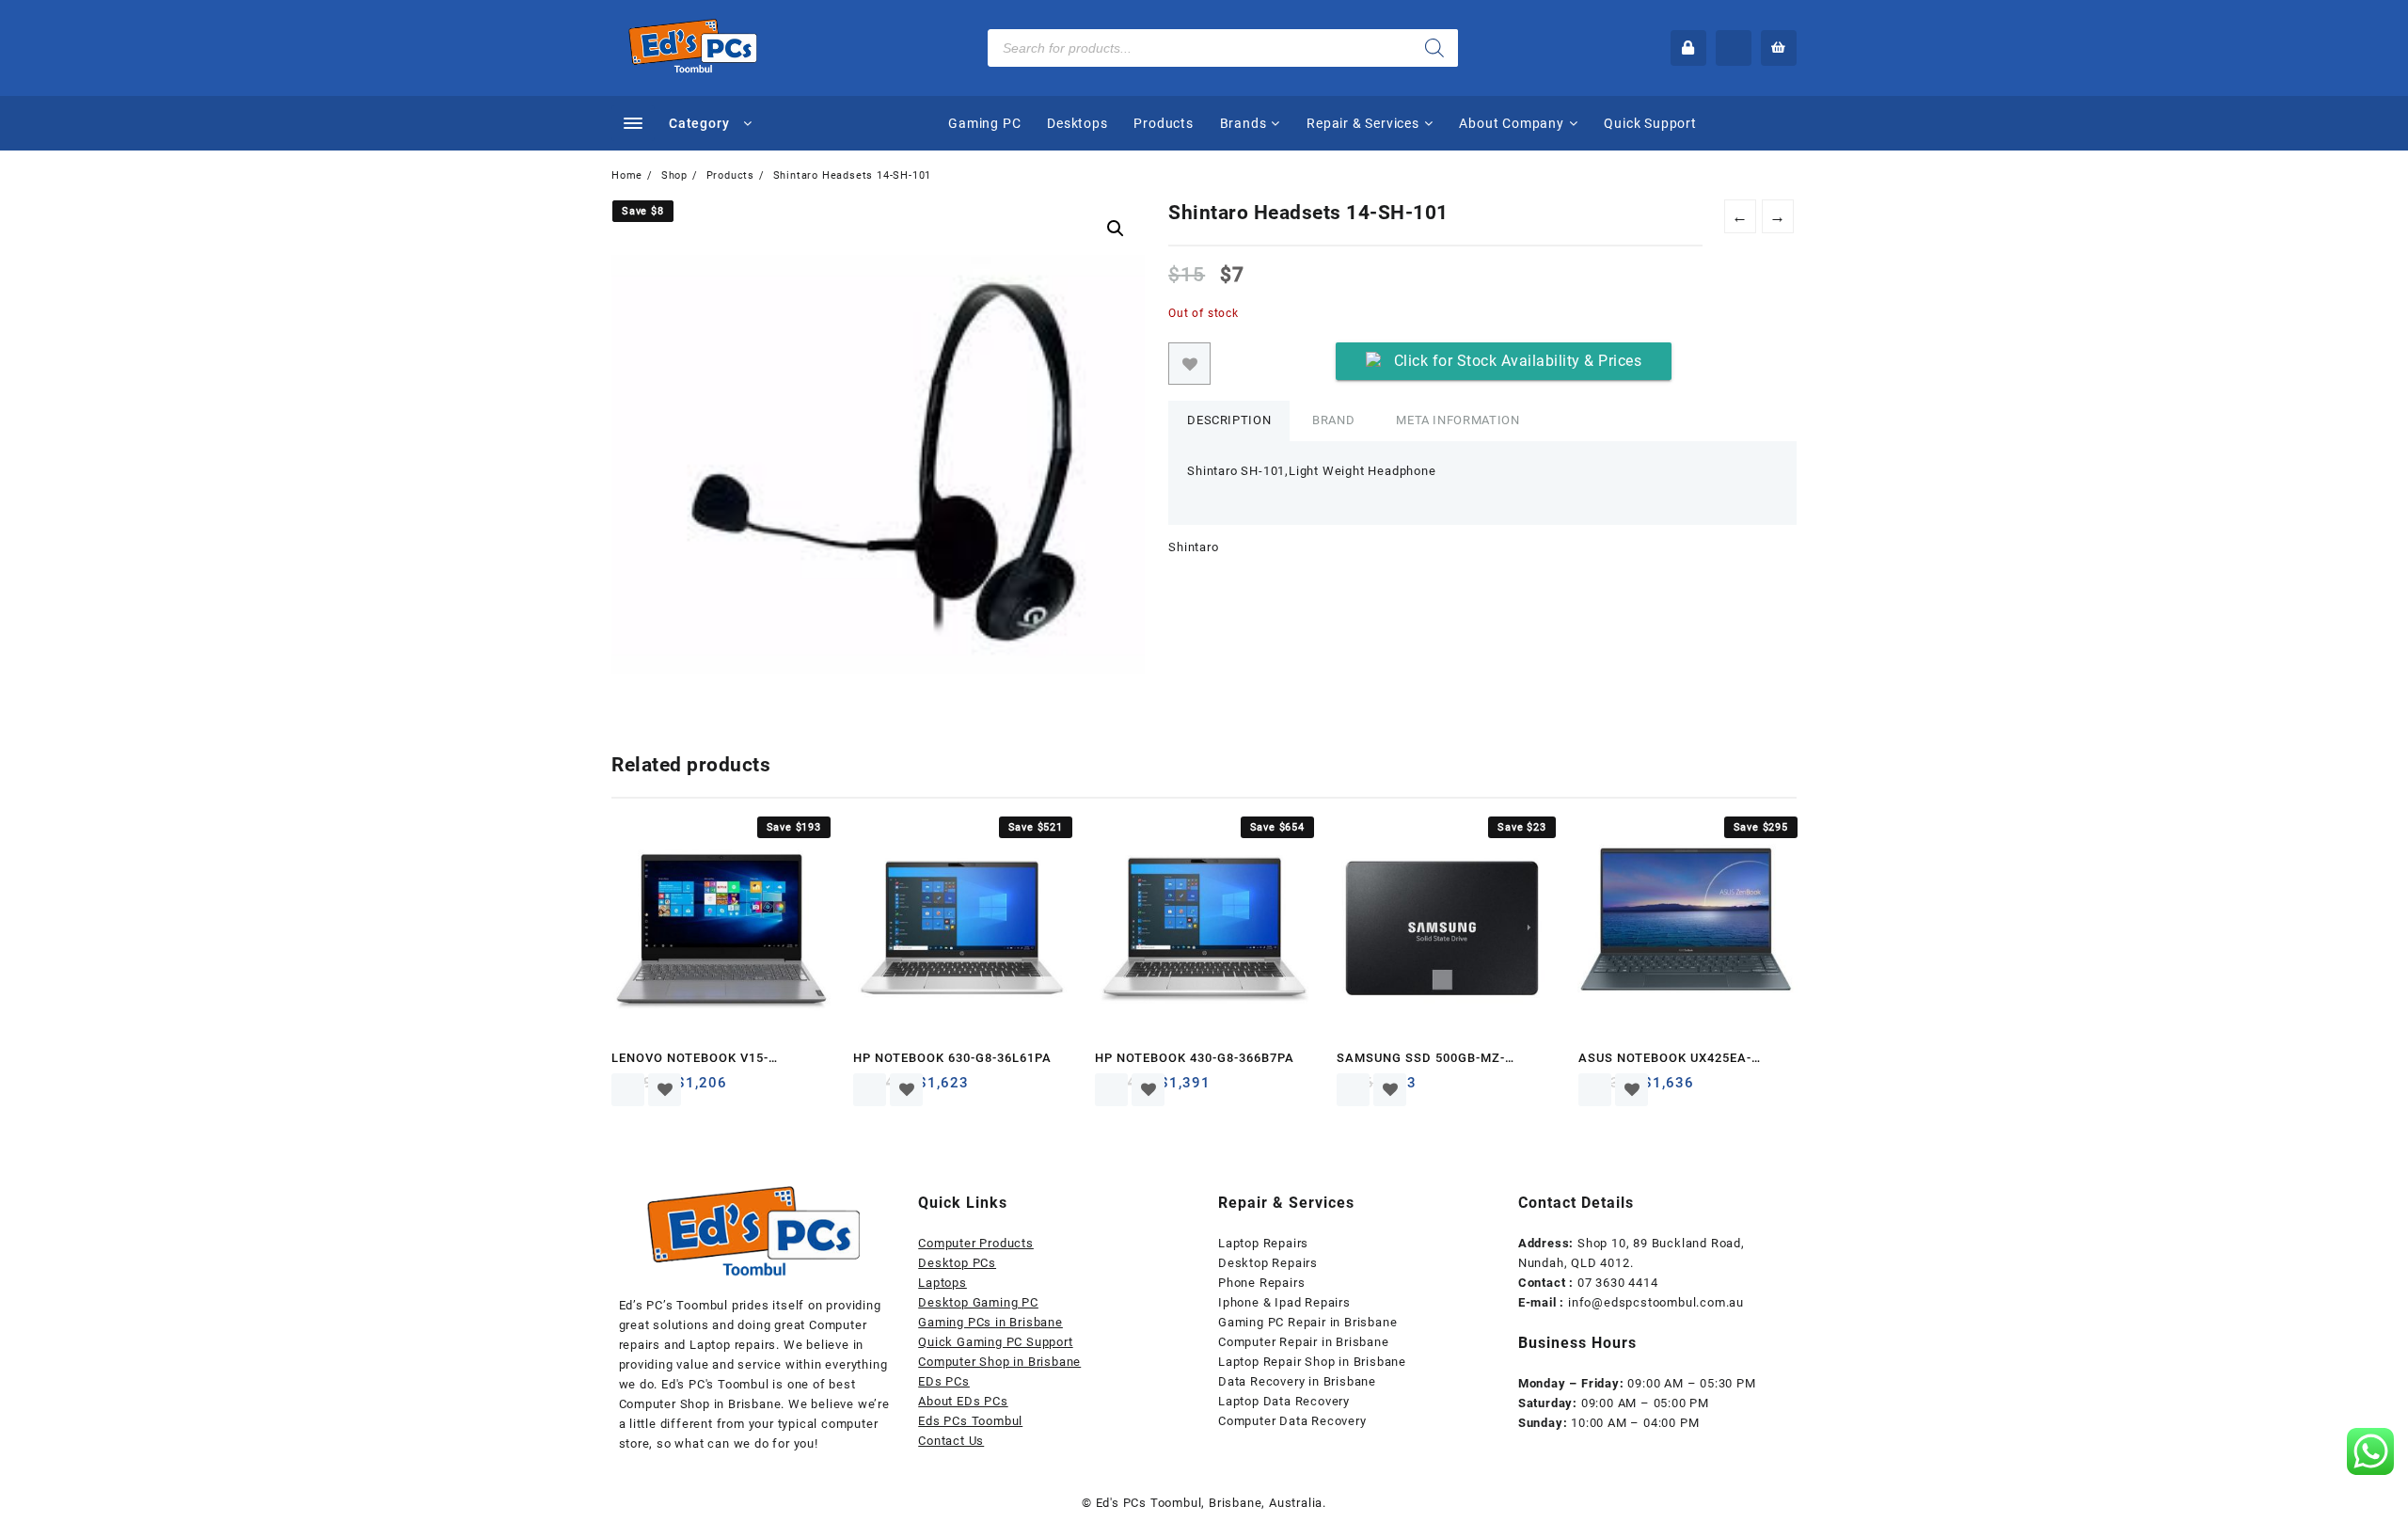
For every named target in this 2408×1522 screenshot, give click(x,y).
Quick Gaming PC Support (995, 1342)
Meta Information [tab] (1457, 420)
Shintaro (1193, 547)
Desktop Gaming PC (978, 1302)
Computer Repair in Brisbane (1304, 1342)
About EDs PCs (963, 1401)
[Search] (1434, 48)
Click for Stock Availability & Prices (1518, 361)
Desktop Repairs (1268, 1263)
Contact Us (951, 1441)
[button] (1116, 229)
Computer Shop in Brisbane (999, 1362)
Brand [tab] (1333, 420)
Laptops (943, 1283)
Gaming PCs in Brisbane (990, 1322)
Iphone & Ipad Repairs (1284, 1302)
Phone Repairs (1261, 1283)
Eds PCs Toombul (970, 1421)
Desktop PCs (957, 1263)
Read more (628, 1090)
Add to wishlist (1189, 364)
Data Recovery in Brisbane (1297, 1381)
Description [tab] (1229, 420)
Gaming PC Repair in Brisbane (1307, 1322)
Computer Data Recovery (1292, 1421)
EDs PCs (944, 1381)
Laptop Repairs (1263, 1243)
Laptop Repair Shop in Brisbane (1312, 1362)
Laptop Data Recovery (1284, 1401)
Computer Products (976, 1243)
